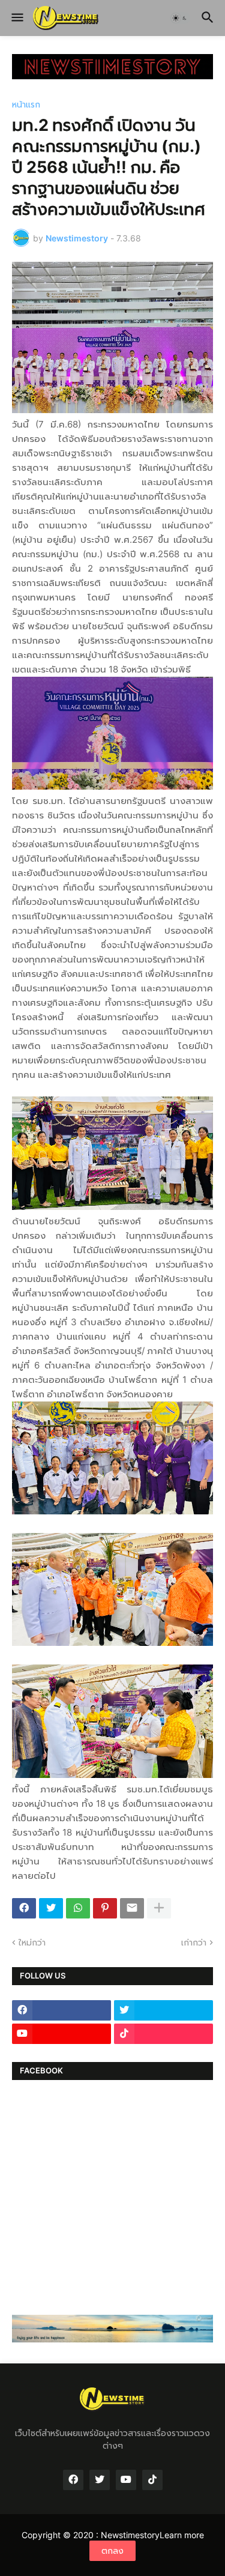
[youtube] (61, 2034)
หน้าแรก (26, 104)
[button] (16, 18)
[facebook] (61, 2010)
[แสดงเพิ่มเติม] (159, 1908)
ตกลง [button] (112, 2550)
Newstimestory (130, 2535)
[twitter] (163, 2010)
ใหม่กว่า (32, 1942)
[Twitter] (51, 1908)
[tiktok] (163, 2034)
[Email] (132, 1908)
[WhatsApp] (78, 1908)
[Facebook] (24, 1908)
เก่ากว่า (194, 1942)
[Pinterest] (105, 1908)
